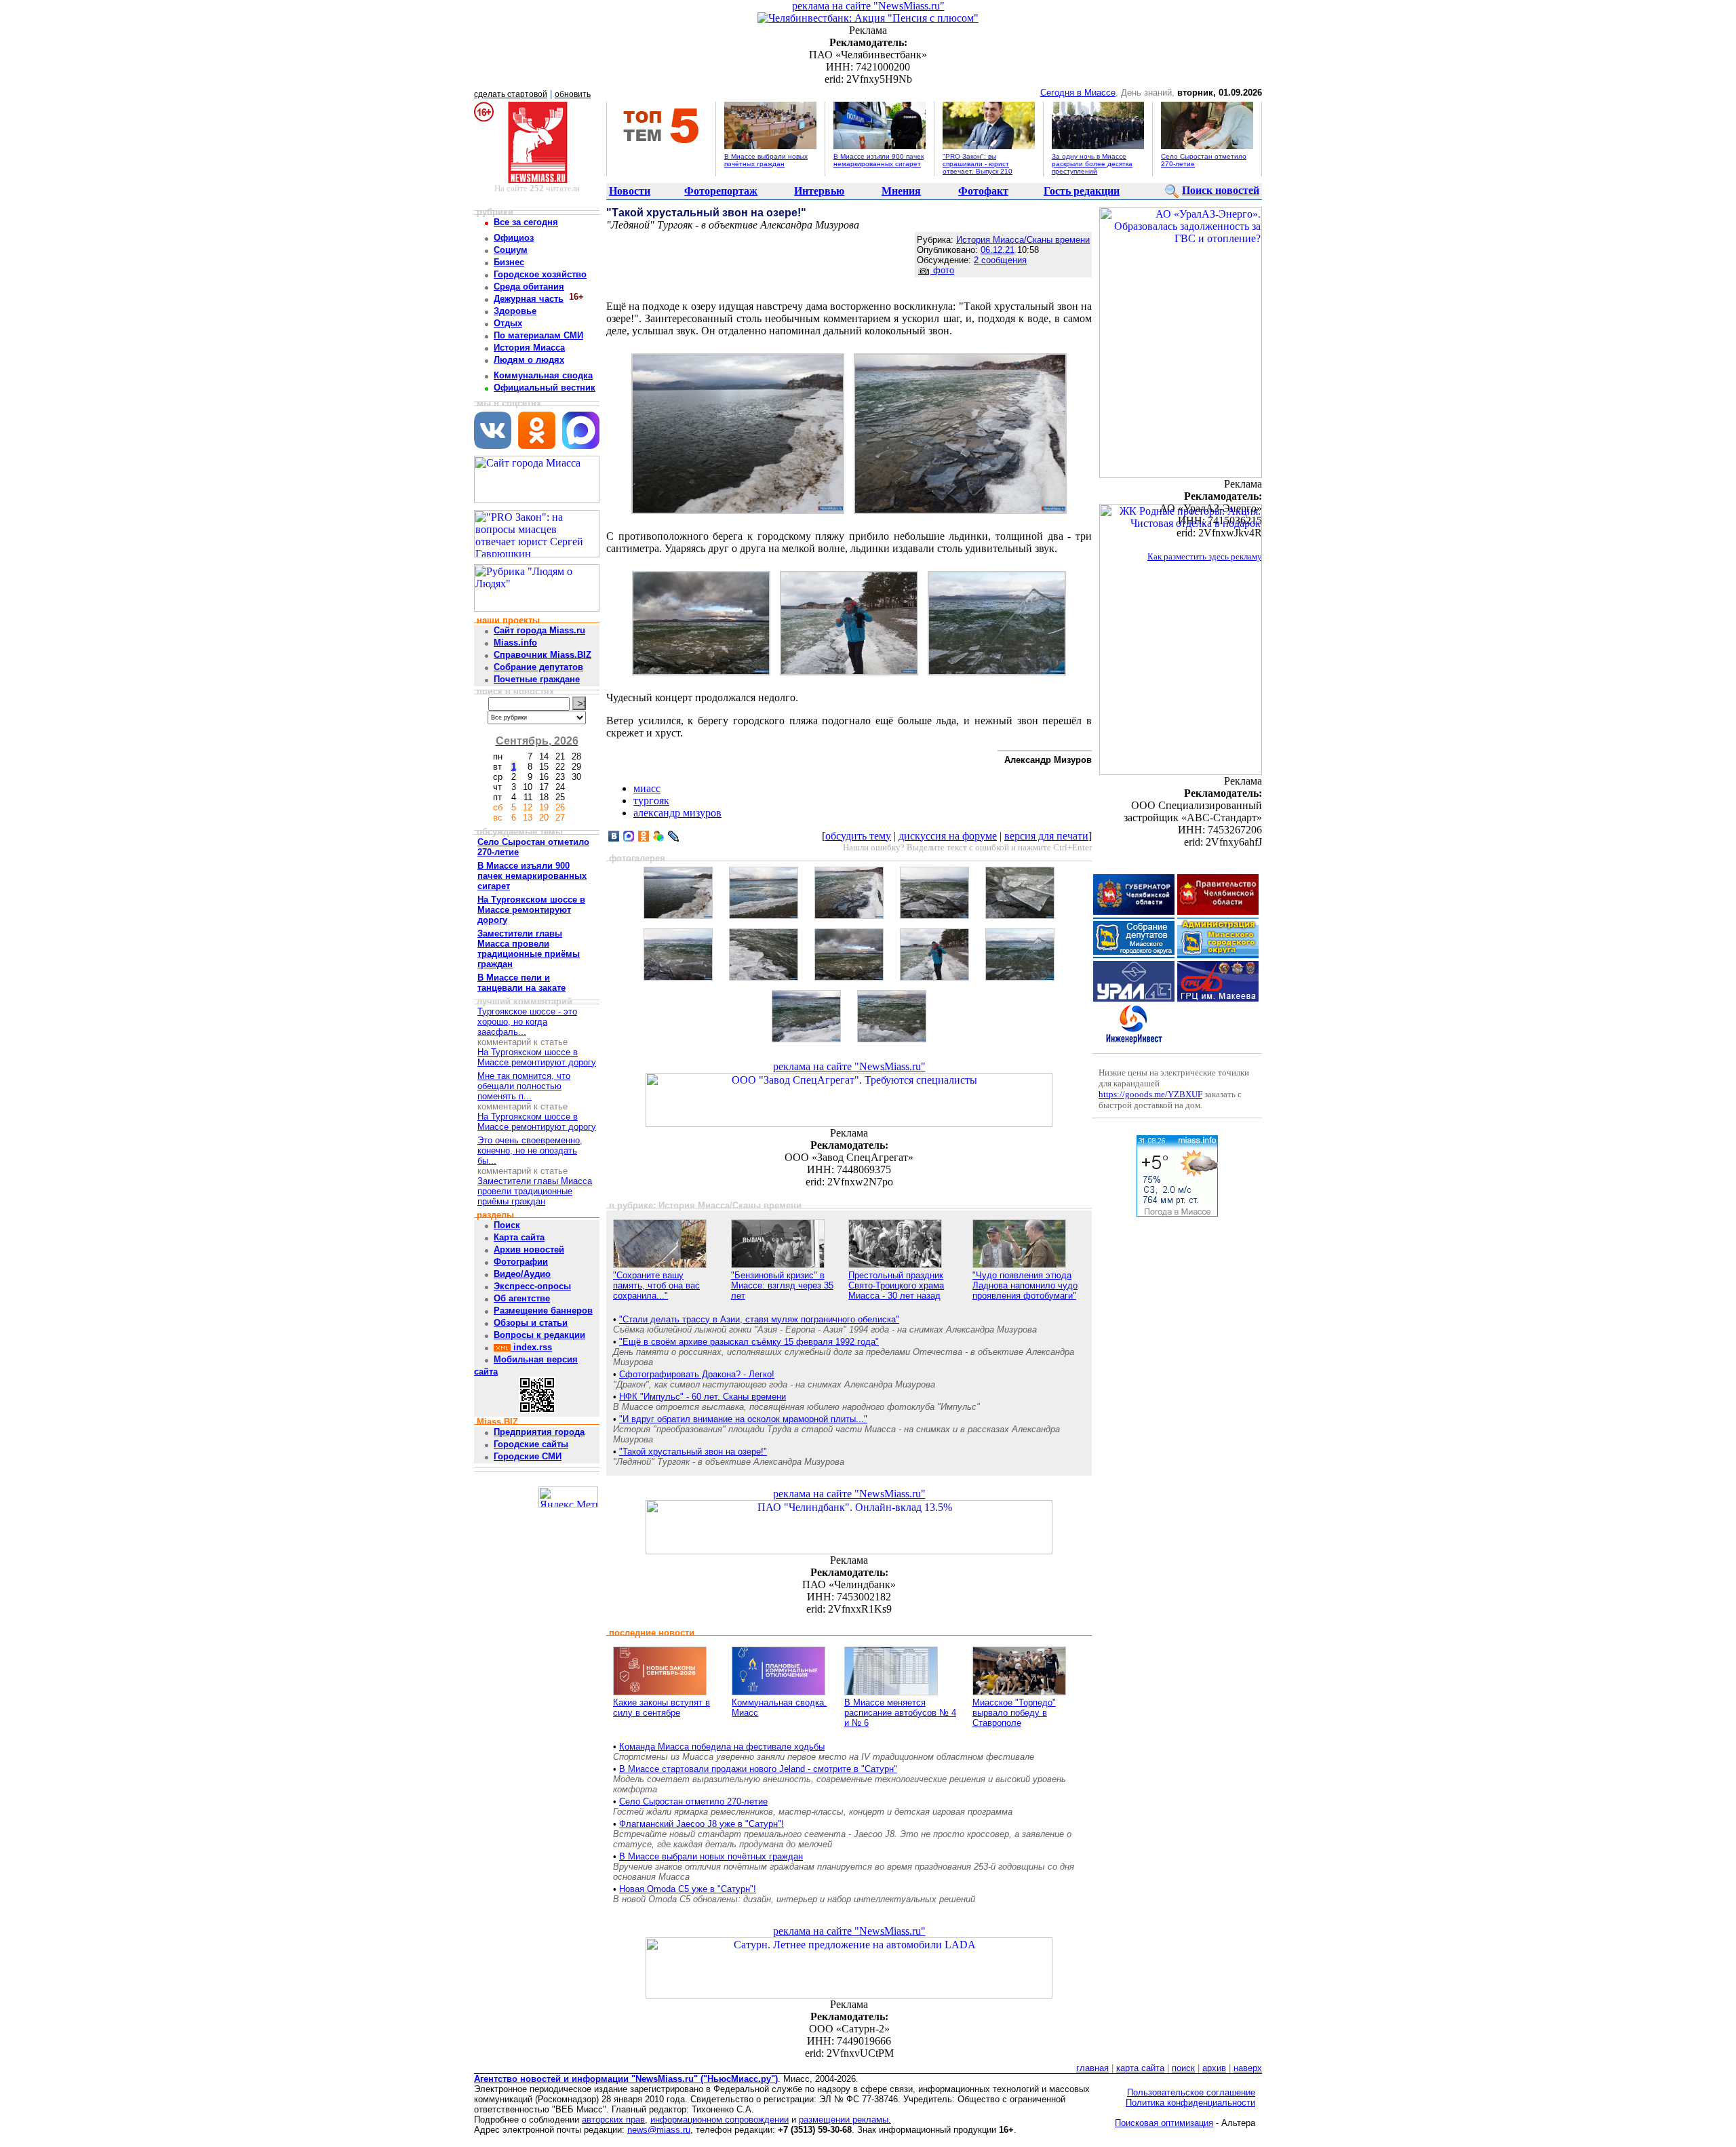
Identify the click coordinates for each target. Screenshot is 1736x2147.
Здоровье (515, 311)
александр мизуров (677, 813)
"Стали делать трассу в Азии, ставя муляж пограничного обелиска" (759, 1319)
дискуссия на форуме (948, 836)
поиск (1183, 2068)
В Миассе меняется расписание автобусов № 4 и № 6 (900, 1713)
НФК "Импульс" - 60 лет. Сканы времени (703, 1397)
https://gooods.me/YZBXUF (1150, 1094)
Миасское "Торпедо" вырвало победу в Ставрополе (1014, 1713)
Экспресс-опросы (532, 1286)
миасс (647, 788)
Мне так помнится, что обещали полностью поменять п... (524, 1086)
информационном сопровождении (719, 2120)
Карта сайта (519, 1237)
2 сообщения (1000, 260)
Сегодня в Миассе (1078, 93)
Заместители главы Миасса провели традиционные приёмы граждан (535, 1191)
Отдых (508, 323)
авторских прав (613, 2120)
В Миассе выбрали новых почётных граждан (766, 160)
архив (1214, 2068)
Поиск (507, 1225)
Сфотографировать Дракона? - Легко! (697, 1374)
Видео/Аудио (522, 1274)
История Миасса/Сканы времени (1023, 240)
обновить (573, 94)
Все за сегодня (526, 222)
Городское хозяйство (540, 274)
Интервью (819, 191)
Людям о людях (529, 360)
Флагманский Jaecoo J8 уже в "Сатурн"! (702, 1824)
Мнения (901, 191)
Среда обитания (529, 287)
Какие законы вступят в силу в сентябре (662, 1708)
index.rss (531, 1347)
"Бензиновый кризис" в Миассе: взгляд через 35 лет (782, 1285)
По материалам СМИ (538, 335)
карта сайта (1140, 2068)
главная (1092, 2068)
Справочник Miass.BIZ (542, 655)
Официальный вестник (545, 388)
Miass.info (515, 643)
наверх (1248, 2068)
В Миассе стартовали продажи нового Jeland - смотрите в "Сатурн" (758, 1769)
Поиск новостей (1221, 190)
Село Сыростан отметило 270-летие (693, 1801)
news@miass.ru (659, 2130)
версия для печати (1046, 836)
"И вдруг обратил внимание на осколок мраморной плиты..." (743, 1419)
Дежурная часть (529, 299)
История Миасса (529, 348)
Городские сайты (531, 1444)
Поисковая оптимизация (1164, 2123)
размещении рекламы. (845, 2120)
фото (942, 270)
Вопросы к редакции (539, 1335)
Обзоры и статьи (531, 1323)
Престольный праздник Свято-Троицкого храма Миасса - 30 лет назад (896, 1285)
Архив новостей (529, 1249)
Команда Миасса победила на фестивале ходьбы (722, 1747)
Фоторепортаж (721, 191)
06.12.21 (998, 250)
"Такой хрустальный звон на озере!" (693, 1452)
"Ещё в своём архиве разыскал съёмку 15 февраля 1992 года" (749, 1342)
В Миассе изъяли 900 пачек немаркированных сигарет (879, 160)
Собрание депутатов (538, 667)
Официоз (514, 238)
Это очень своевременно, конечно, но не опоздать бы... (530, 1150)
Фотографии (521, 1262)
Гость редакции (1082, 191)
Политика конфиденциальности (1190, 2103)
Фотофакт (983, 191)
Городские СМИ (528, 1456)
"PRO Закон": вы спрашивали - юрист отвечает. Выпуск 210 (978, 164)
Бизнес (509, 262)
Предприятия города (539, 1432)
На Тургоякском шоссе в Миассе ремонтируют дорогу (537, 1057)
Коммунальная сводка (543, 375)
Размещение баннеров (543, 1311)
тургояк (651, 801)
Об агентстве (522, 1298)
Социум (511, 250)
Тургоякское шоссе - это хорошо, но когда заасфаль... (527, 1022)
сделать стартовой (511, 94)
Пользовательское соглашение (1191, 2092)
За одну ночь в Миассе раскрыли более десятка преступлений (1092, 164)
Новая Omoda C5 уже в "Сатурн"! (688, 1889)
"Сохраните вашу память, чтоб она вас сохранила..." (656, 1285)
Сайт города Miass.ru (539, 630)
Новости (630, 191)
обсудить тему (858, 836)
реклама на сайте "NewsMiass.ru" (868, 6)
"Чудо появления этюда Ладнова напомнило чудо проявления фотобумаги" (1025, 1285)
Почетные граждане (537, 679)
